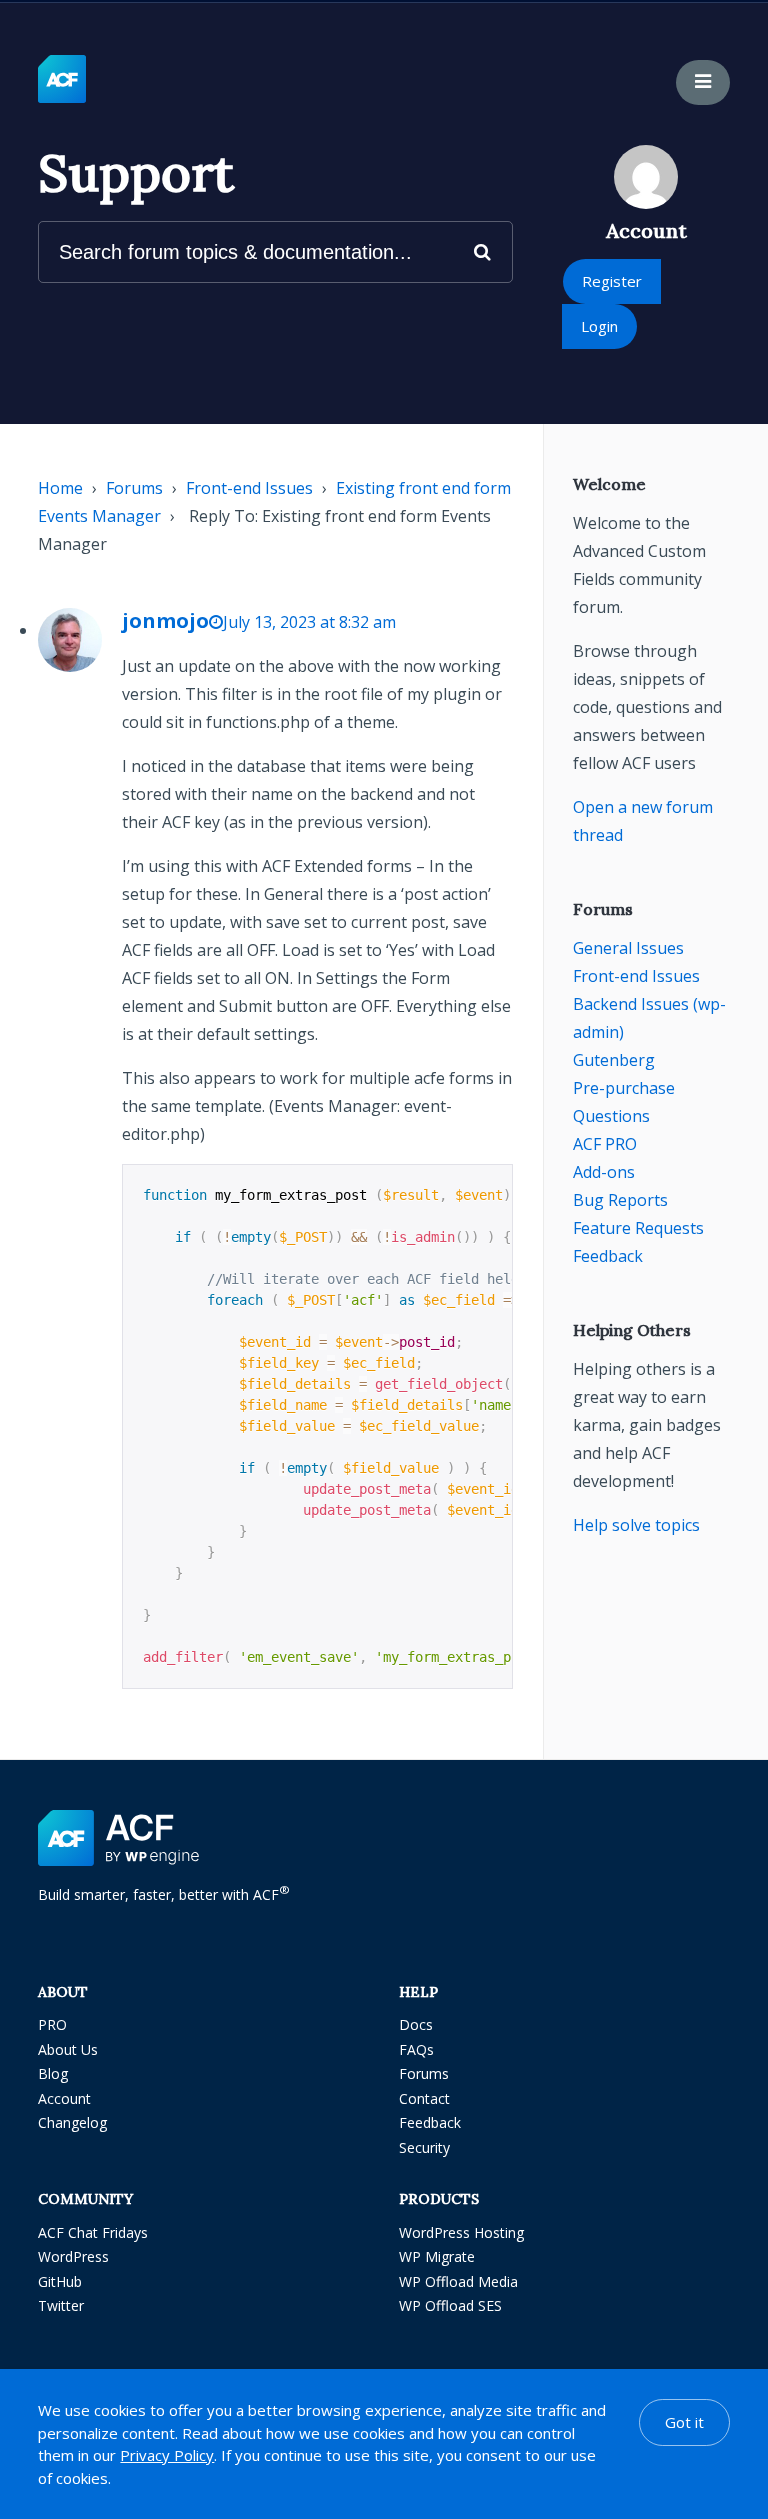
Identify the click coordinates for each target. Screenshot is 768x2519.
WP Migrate (437, 2256)
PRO (52, 2024)
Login (599, 326)
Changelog (72, 2122)
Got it (684, 2422)
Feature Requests (638, 1228)
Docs (416, 2024)
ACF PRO (605, 1144)
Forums (134, 488)
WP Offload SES (450, 2305)
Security (424, 2147)
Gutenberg (614, 1060)
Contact (424, 2098)
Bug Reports (620, 1200)
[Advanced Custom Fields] (62, 80)
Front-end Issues (249, 488)
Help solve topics (636, 1525)
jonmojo (165, 620)
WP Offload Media (458, 2281)
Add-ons (604, 1172)
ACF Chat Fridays (93, 2232)
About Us (68, 2049)
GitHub (60, 2281)
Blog (53, 2073)
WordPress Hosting (461, 2232)
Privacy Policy (167, 2455)
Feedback (608, 1256)
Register (612, 281)
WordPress (73, 2256)
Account (64, 2098)
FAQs (416, 2049)
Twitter (61, 2305)
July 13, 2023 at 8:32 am (309, 622)
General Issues (628, 948)
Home (60, 488)
